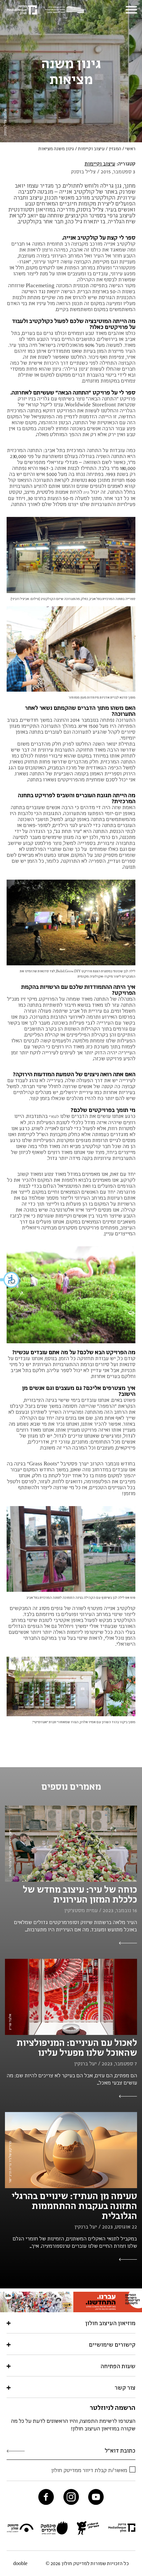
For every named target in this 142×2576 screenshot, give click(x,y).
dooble (20, 2563)
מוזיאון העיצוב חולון (110, 2323)
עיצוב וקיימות (91, 149)
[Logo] (66, 10)
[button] (10, 1280)
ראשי (130, 149)
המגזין (115, 149)
